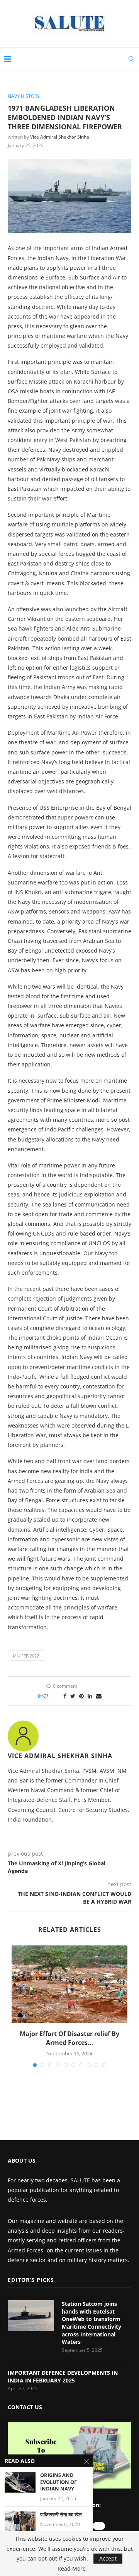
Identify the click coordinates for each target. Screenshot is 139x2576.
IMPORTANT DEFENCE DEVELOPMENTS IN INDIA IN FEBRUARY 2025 (63, 2376)
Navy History (24, 96)
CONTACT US (25, 2407)
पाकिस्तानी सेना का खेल (61, 2515)
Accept (108, 2558)
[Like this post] (50, 1696)
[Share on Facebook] (65, 1696)
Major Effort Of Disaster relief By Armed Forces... (69, 2038)
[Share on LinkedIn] (90, 1696)
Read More (72, 2569)
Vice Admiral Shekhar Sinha (60, 137)
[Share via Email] (99, 1696)
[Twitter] (99, 2526)
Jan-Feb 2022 (26, 1656)
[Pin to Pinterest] (81, 1696)
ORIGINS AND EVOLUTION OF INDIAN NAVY (58, 2482)
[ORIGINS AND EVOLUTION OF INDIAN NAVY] (20, 2482)
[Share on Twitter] (73, 1696)
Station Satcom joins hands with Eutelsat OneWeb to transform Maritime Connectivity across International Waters (92, 2323)
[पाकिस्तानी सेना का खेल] (20, 2522)
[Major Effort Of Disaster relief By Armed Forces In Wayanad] (69, 1984)
